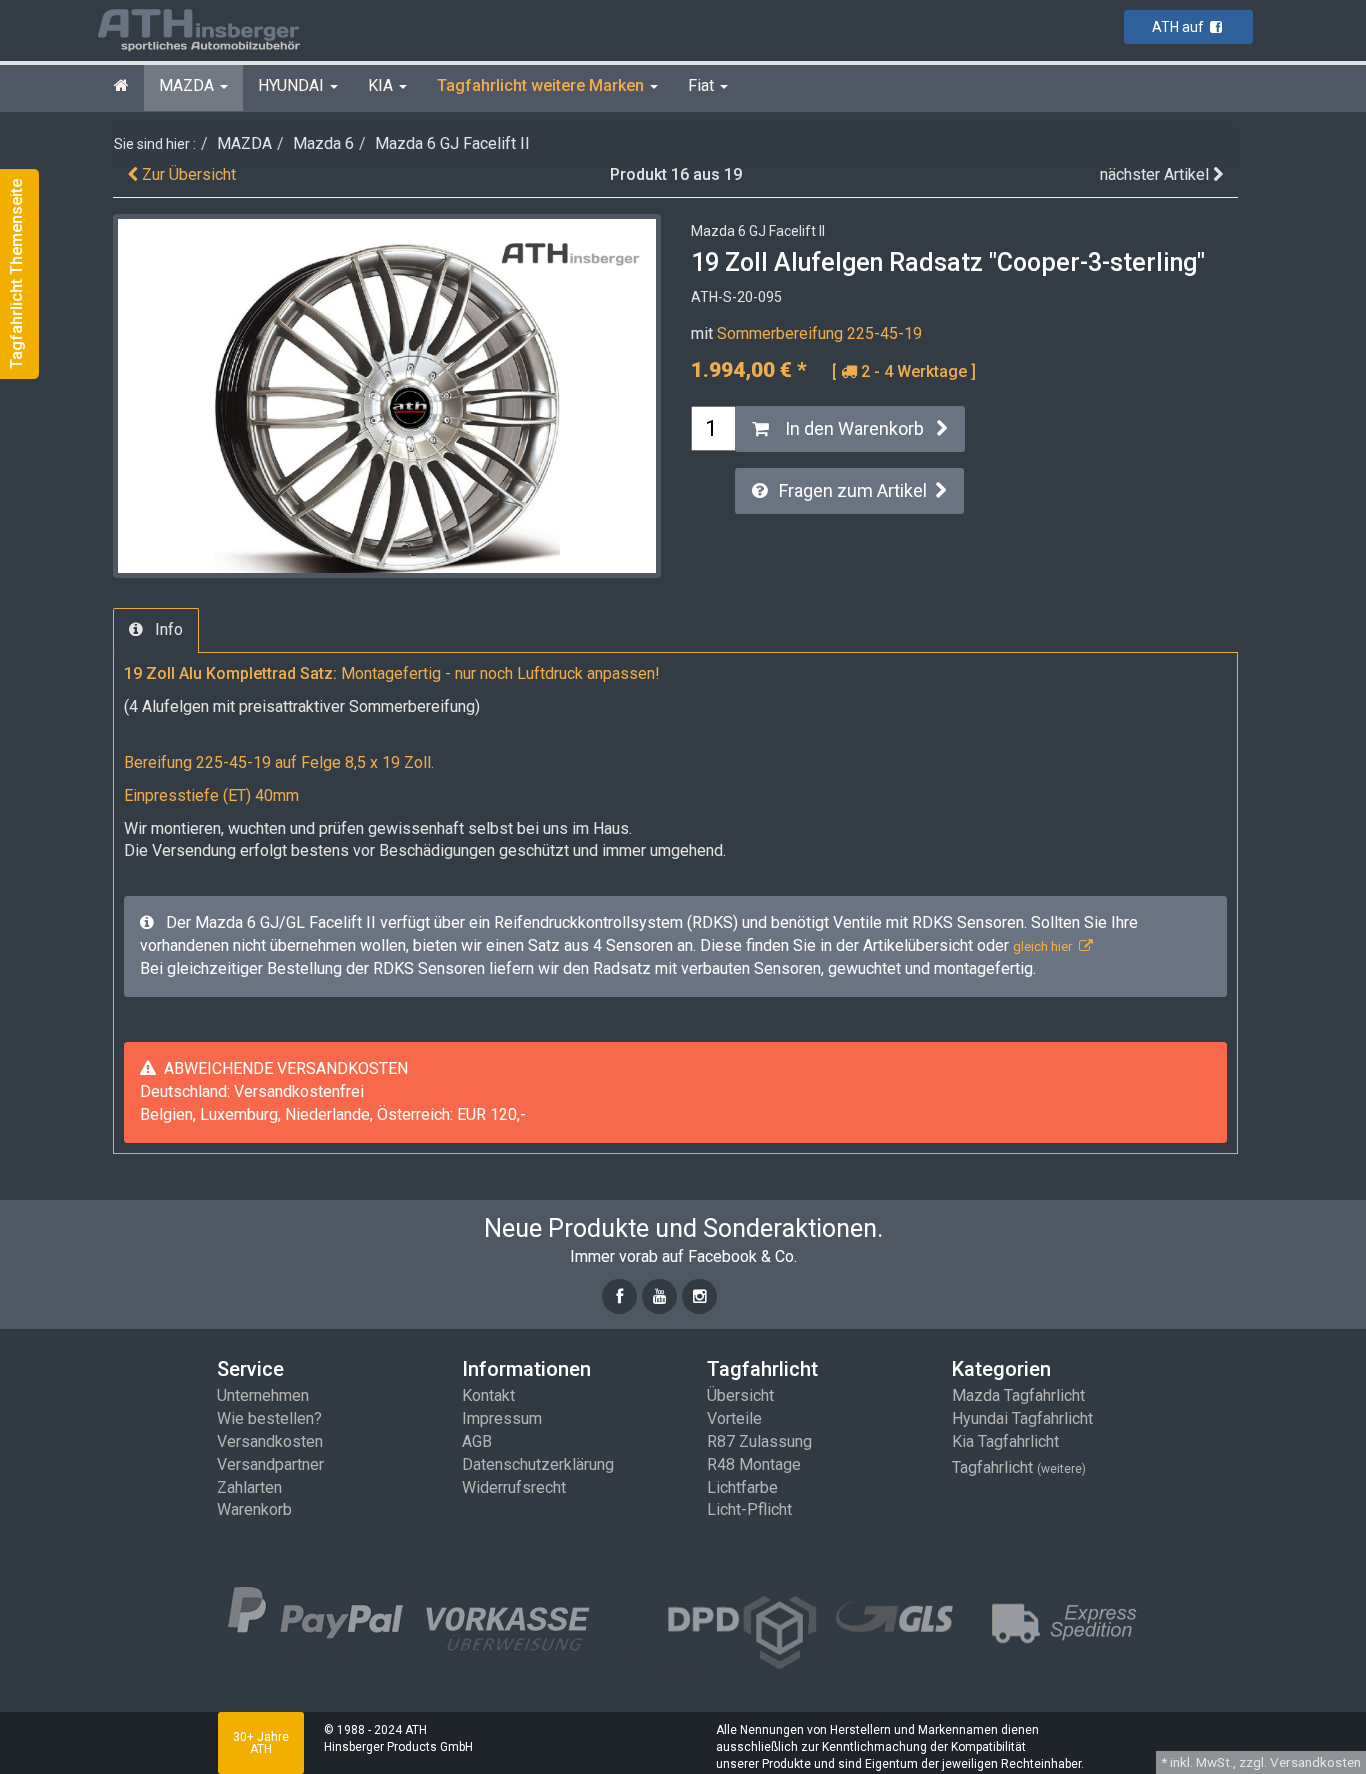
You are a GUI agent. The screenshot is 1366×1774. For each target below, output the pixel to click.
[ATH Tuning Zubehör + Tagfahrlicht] (223, 28)
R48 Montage (754, 1464)
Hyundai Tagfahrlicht (1022, 1418)
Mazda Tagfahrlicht (1018, 1395)
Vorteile (734, 1418)
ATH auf (1181, 27)
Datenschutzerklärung (538, 1464)
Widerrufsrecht (514, 1487)
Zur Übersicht (187, 174)
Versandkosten (270, 1441)
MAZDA (188, 85)
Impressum (502, 1418)
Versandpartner (270, 1464)
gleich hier (1046, 946)
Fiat (703, 85)
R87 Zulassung (759, 1441)
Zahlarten (249, 1487)
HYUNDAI (293, 85)
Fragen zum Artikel (851, 490)
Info (163, 629)
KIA (382, 85)
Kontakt (488, 1395)
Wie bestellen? (269, 1418)
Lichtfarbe (742, 1487)
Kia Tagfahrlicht (1005, 1441)
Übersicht (740, 1395)
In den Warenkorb (852, 428)
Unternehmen (263, 1395)
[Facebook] (619, 1296)
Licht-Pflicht (749, 1509)
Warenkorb (254, 1509)
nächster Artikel (1156, 174)
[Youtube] (659, 1296)
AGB (477, 1441)
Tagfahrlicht (1019, 1467)
